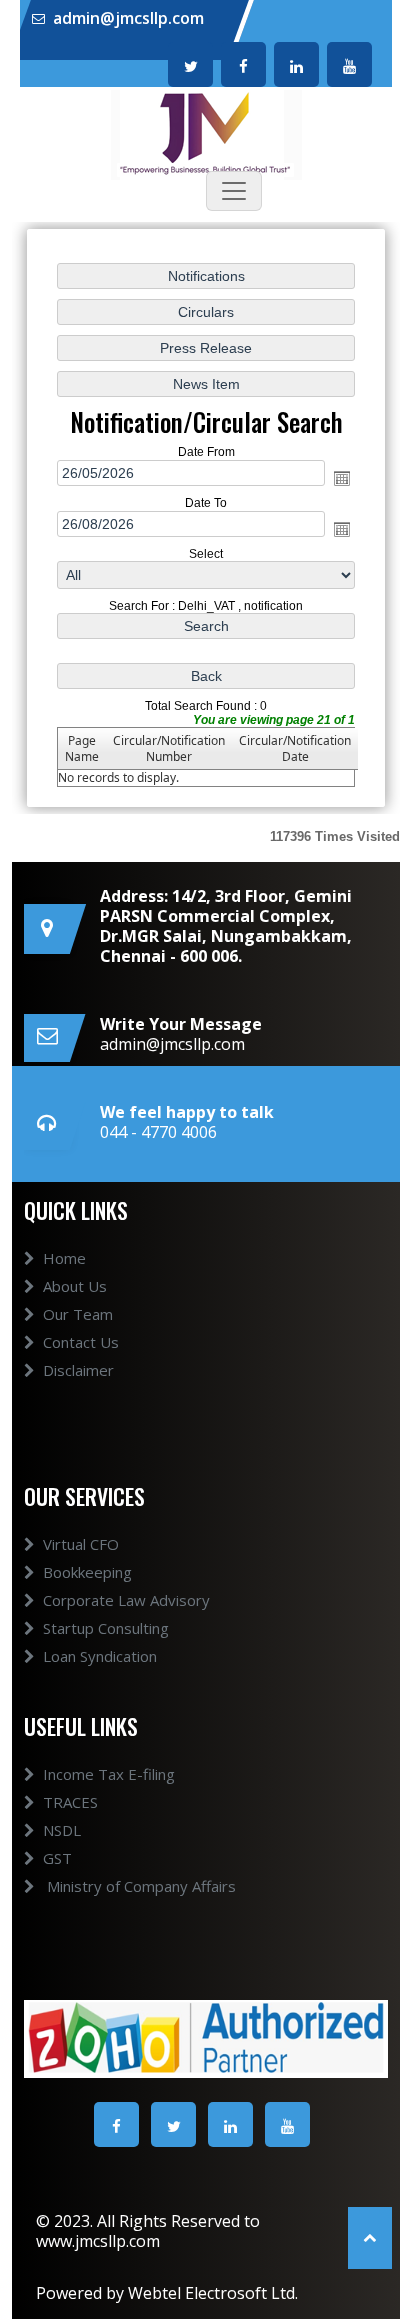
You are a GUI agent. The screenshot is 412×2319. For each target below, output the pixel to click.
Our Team (78, 1314)
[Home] (206, 133)
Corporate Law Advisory (126, 1600)
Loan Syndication (100, 1656)
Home (64, 1258)
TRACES (70, 1802)
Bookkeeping (87, 1572)
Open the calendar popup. (342, 478)
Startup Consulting (106, 1628)
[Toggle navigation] (234, 191)
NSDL (62, 1830)
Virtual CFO (81, 1544)
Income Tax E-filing (109, 1774)
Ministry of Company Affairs (139, 1886)
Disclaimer (78, 1370)
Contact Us (81, 1342)
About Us (75, 1286)
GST (57, 1858)
